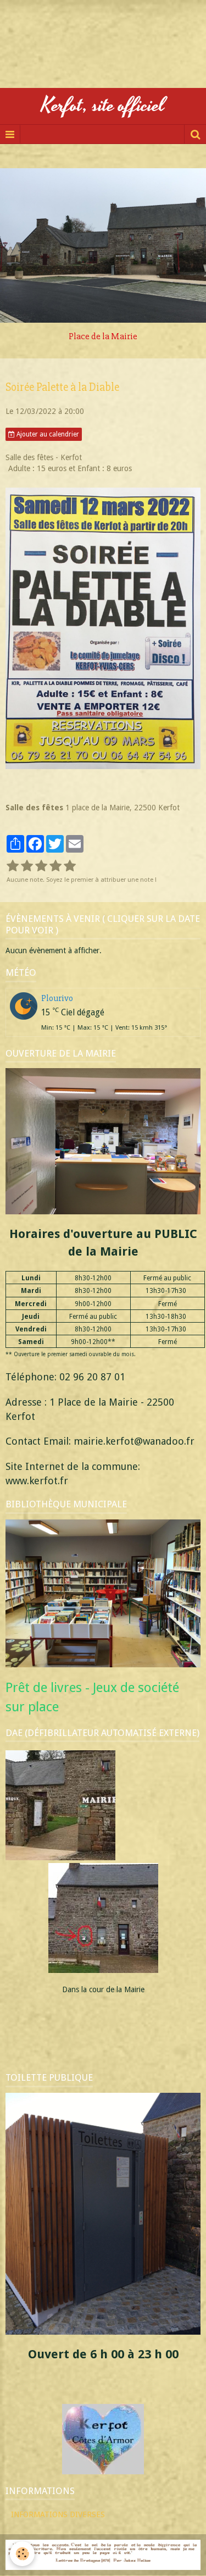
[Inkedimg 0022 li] (103, 1860)
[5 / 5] (70, 866)
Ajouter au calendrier (47, 434)
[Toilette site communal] (103, 2213)
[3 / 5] (41, 866)
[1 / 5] (13, 866)
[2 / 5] (27, 866)
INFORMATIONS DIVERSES (58, 2514)
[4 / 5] (55, 866)
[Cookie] (22, 2554)
